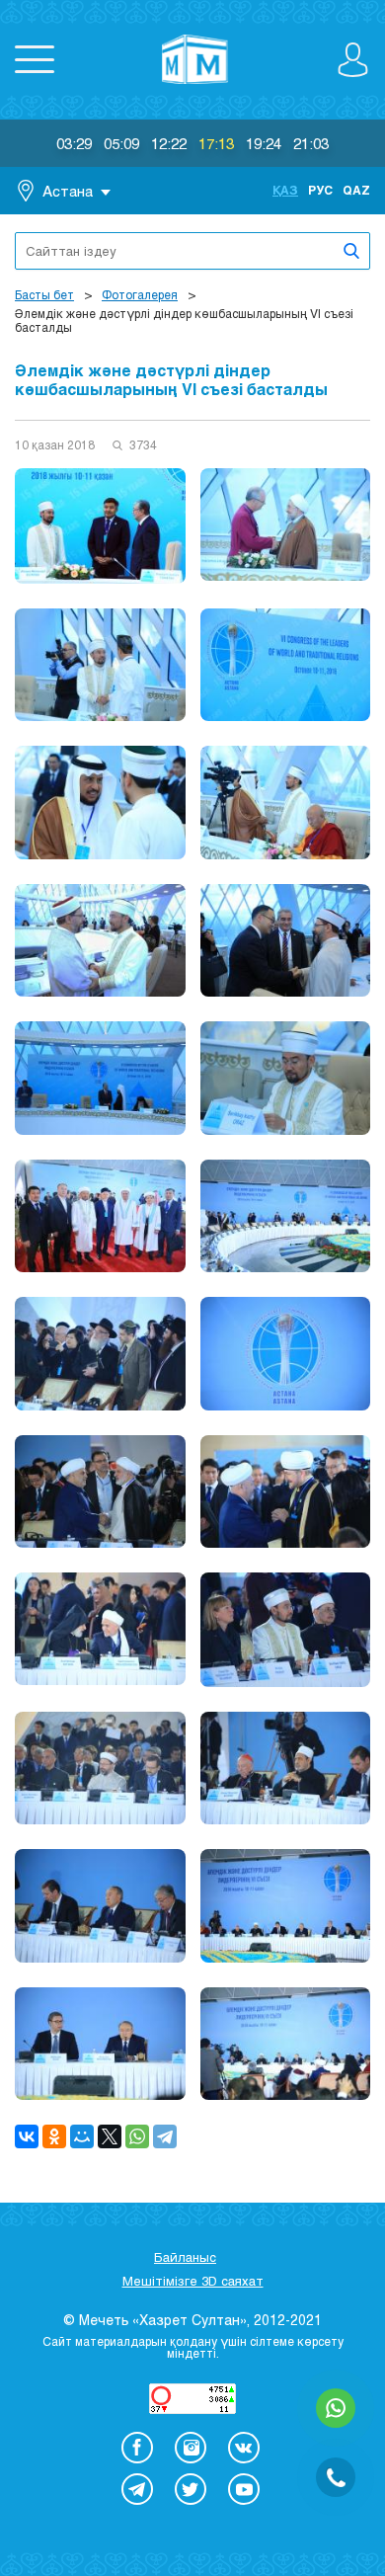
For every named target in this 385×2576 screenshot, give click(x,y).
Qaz (356, 190)
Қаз (285, 190)
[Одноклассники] (54, 2136)
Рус (320, 190)
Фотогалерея (140, 294)
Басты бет (44, 294)
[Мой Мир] (82, 2136)
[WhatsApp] (137, 2136)
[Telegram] (165, 2136)
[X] (110, 2136)
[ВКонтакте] (27, 2136)
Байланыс (185, 2257)
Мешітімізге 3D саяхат (193, 2281)
